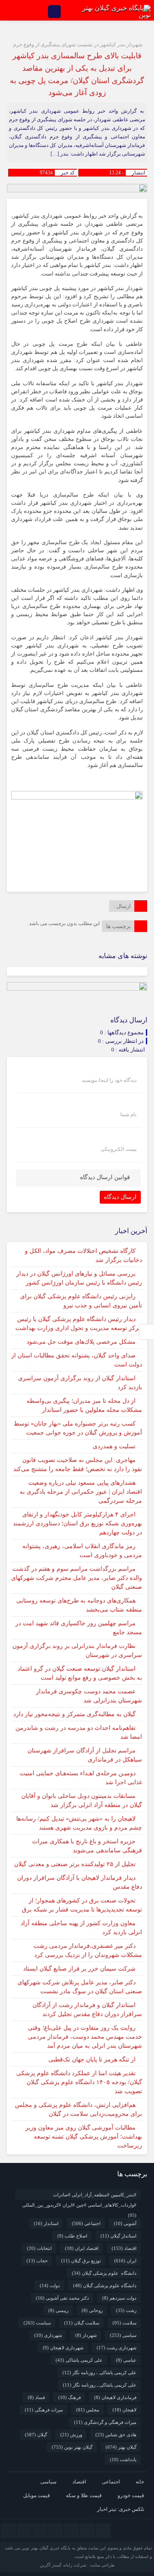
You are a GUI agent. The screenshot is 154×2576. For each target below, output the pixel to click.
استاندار (46, 2223)
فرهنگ (70, 2397)
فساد (36, 2397)
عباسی (126, 2360)
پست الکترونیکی (118, 1149)
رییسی (58, 2310)
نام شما (128, 1114)
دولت (50, 2285)
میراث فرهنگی (44, 2410)
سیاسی (123, 2335)
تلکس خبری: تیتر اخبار (121, 2509)
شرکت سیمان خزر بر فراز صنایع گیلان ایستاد (79, 1969)
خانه (140, 2482)
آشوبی (125, 2223)
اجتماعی (86, 2223)
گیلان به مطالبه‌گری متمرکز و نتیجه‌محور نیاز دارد (74, 1714)
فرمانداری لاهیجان (115, 2397)
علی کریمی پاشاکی (79, 2360)
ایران (125, 2261)
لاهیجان (124, 2410)
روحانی (92, 2310)
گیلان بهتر (121, 2447)
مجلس (88, 2410)
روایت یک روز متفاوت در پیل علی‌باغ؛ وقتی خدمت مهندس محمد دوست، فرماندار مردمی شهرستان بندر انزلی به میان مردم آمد (85, 2037)
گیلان (36, 2435)
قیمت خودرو (131, 2495)
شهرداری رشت (117, 2348)
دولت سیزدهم (119, 2298)
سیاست (37, 2323)
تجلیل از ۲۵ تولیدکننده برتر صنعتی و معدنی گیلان (75, 1864)
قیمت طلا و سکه (84, 2495)
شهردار (86, 2335)
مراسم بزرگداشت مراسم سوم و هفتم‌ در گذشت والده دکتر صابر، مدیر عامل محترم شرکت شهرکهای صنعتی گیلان (77, 1578)
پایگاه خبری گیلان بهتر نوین (47, 2548)
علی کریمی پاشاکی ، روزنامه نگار (99, 2372)
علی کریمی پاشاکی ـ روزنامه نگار (100, 2385)
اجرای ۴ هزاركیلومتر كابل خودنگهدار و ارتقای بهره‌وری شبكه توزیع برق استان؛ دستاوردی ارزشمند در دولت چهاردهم (77, 1523)
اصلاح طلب (72, 2236)
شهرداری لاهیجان (63, 2348)
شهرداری (48, 2335)
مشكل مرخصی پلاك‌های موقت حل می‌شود (81, 1342)
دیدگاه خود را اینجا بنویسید (109, 1080)
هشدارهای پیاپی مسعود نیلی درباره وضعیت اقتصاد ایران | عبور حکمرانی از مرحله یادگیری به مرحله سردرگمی (81, 1492)
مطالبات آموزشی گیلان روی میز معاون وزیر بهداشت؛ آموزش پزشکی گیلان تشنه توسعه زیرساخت (84, 2137)
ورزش (71, 2435)
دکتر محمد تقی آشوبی (62, 2298)
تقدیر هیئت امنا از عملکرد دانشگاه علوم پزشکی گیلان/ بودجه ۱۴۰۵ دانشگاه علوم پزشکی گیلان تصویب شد (79, 2082)
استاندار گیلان (118, 2236)
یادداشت (123, 2459)
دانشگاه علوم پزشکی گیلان (104, 2273)
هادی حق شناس (116, 2435)
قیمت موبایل (37, 2495)
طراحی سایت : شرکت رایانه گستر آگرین (77, 2565)
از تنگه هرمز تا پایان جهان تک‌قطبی (92, 2059)
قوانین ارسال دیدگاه (105, 1177)
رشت (126, 2310)
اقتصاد (124, 2248)
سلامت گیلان (82, 2323)
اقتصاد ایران (82, 2248)
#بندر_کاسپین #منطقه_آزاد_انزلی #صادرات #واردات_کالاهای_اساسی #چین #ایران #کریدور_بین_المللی (79, 2196)
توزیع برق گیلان (81, 2261)
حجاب (37, 2261)
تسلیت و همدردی (114, 1446)
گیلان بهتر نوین (72, 2447)
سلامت (124, 2323)
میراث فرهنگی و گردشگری (105, 2422)
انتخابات (39, 2248)
